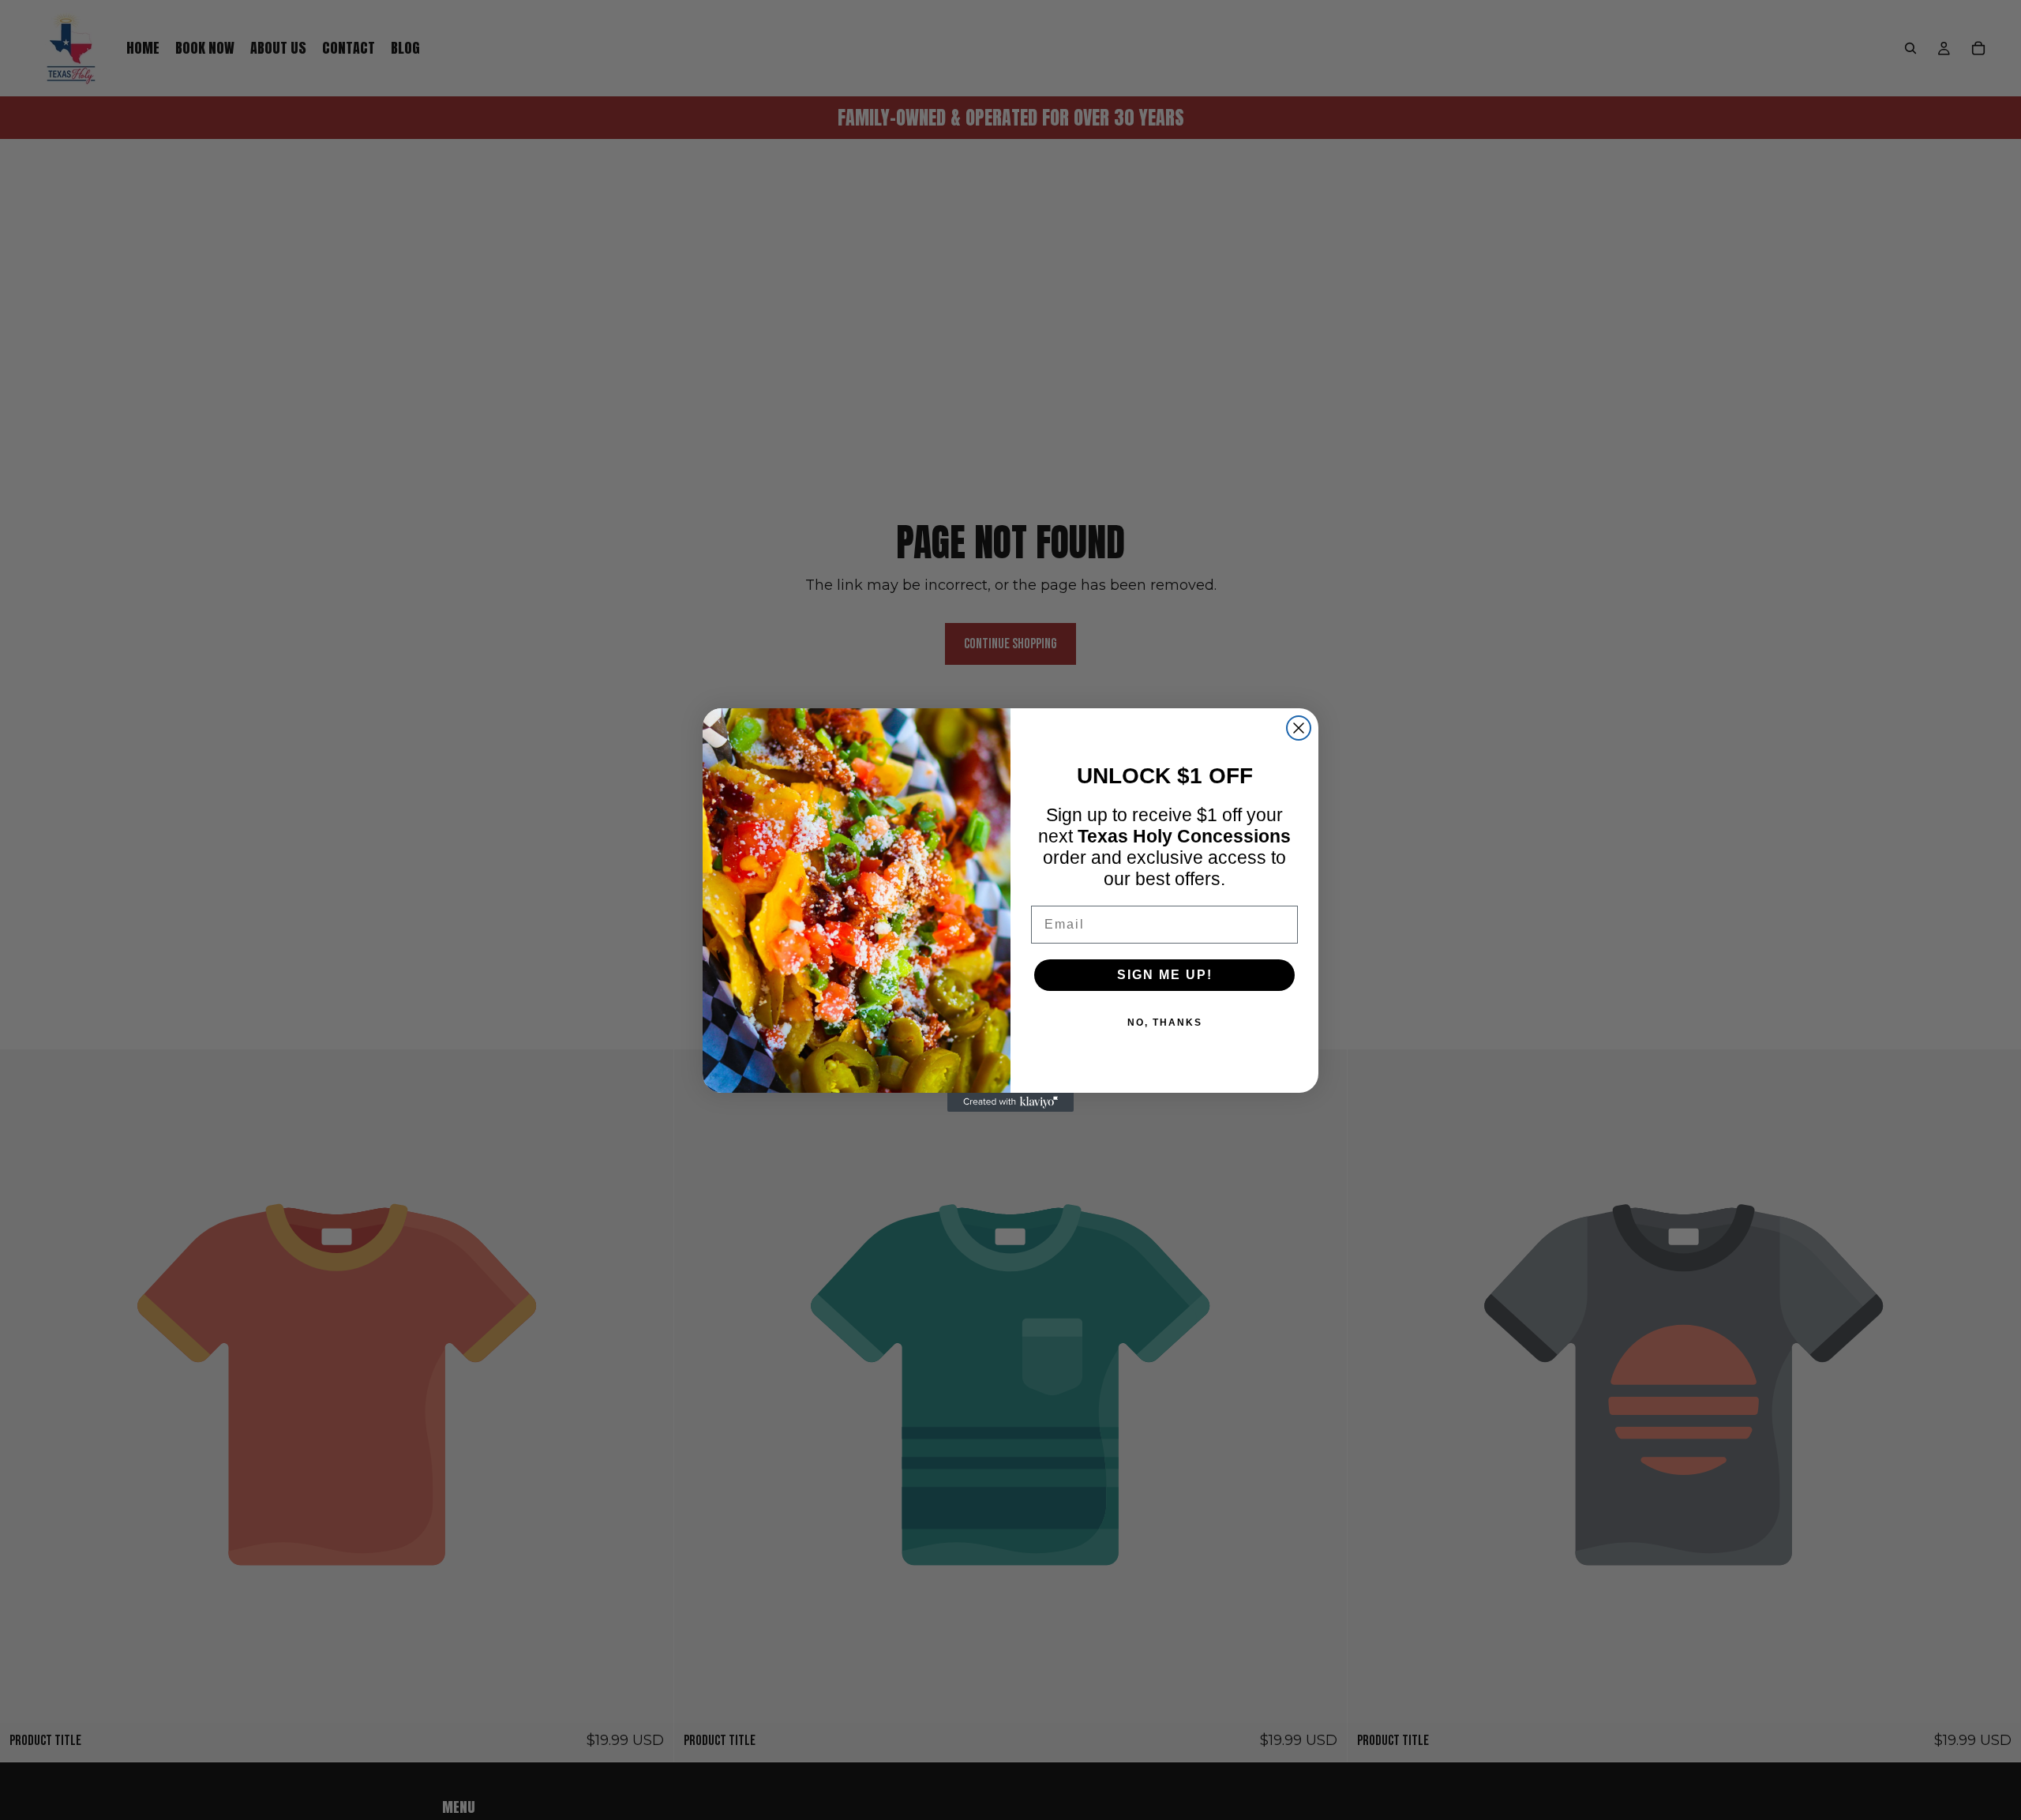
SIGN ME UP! (1165, 975)
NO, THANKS (1165, 1023)
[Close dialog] (1299, 728)
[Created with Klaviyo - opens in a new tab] (1010, 1102)
